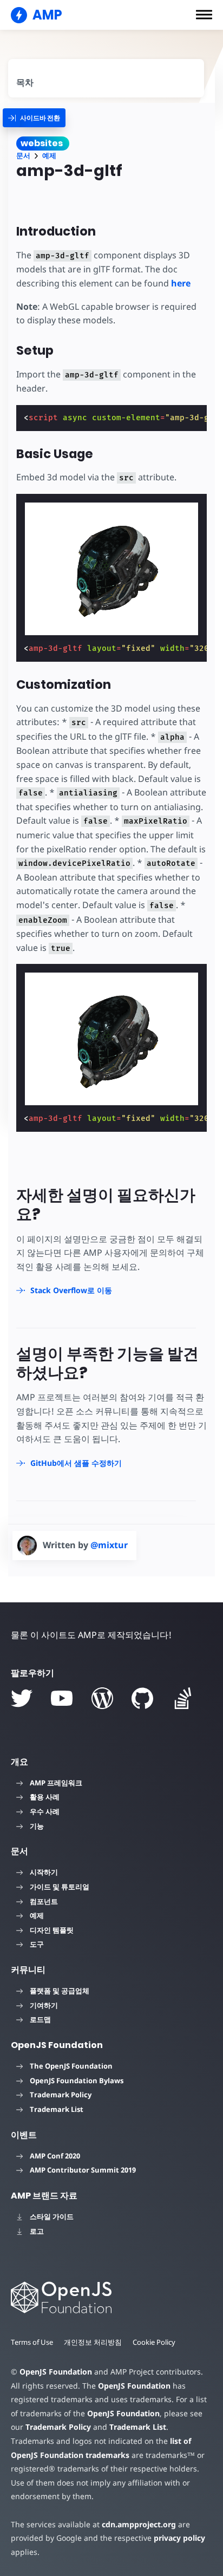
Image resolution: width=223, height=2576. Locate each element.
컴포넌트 (44, 1901)
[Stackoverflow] (183, 1698)
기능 (37, 1826)
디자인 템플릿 (52, 1930)
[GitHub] (142, 1698)
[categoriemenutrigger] (34, 118)
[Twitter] (22, 1698)
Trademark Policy (61, 2095)
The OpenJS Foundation (71, 2066)
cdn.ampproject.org (139, 2524)
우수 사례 (45, 1811)
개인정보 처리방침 (93, 2342)
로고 (37, 2231)
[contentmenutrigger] (106, 78)
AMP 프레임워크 (56, 1783)
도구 (37, 1944)
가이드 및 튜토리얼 (60, 1887)
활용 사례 (45, 1797)
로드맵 (40, 2019)
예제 (49, 156)
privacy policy (179, 2538)
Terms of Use (32, 2342)
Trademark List (57, 2109)
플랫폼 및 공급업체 (60, 1991)
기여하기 (44, 2005)
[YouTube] (62, 1698)
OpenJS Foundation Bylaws (77, 2081)
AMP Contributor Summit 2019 (83, 2170)
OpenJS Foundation (56, 2372)
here (181, 283)
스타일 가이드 (52, 2216)
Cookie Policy (154, 2342)
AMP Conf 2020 (55, 2156)
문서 (23, 156)
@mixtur (109, 1545)
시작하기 (44, 1872)
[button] (204, 15)
